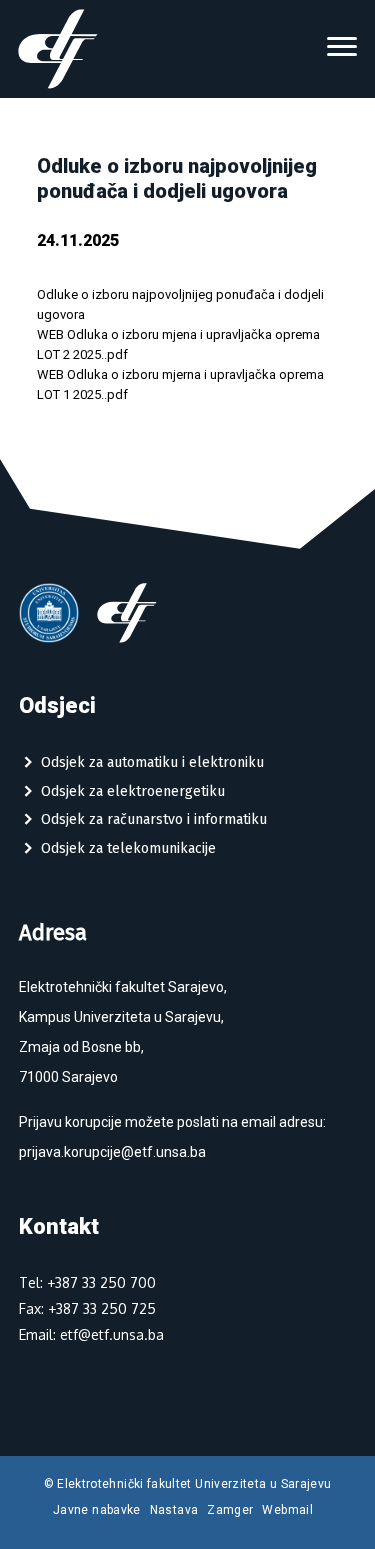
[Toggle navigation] (342, 49)
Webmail (287, 1510)
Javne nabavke (97, 1510)
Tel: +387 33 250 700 (87, 1282)
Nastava (174, 1510)
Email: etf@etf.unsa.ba (91, 1334)
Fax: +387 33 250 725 (87, 1308)
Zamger (230, 1510)
